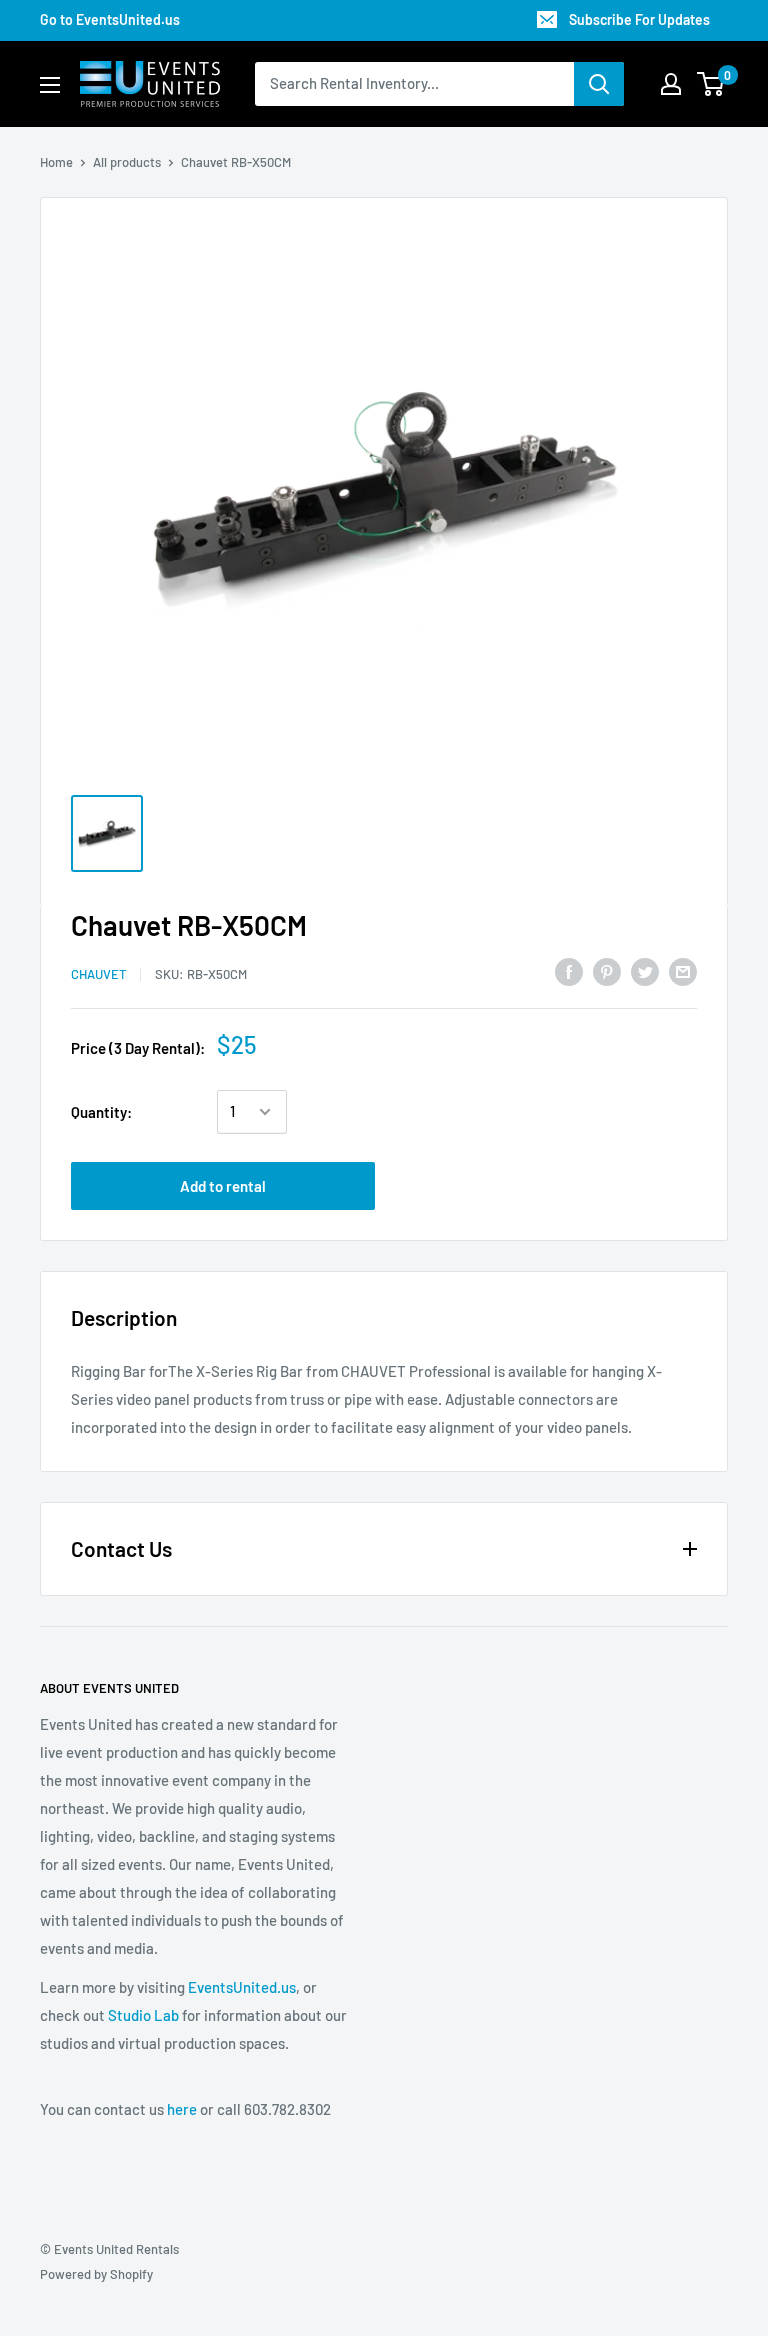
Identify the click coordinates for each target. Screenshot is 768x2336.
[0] (711, 84)
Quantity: (101, 1112)
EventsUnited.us (242, 1987)
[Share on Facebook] (569, 971)
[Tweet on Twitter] (645, 971)
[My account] (671, 84)
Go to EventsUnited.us (110, 19)
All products (127, 162)
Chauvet (98, 974)
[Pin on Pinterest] (607, 971)
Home (56, 162)
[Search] (599, 84)
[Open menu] (50, 85)
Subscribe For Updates (639, 19)
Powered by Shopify (96, 2274)
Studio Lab (143, 2015)
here (182, 2109)
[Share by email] (683, 971)
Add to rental (223, 1186)
